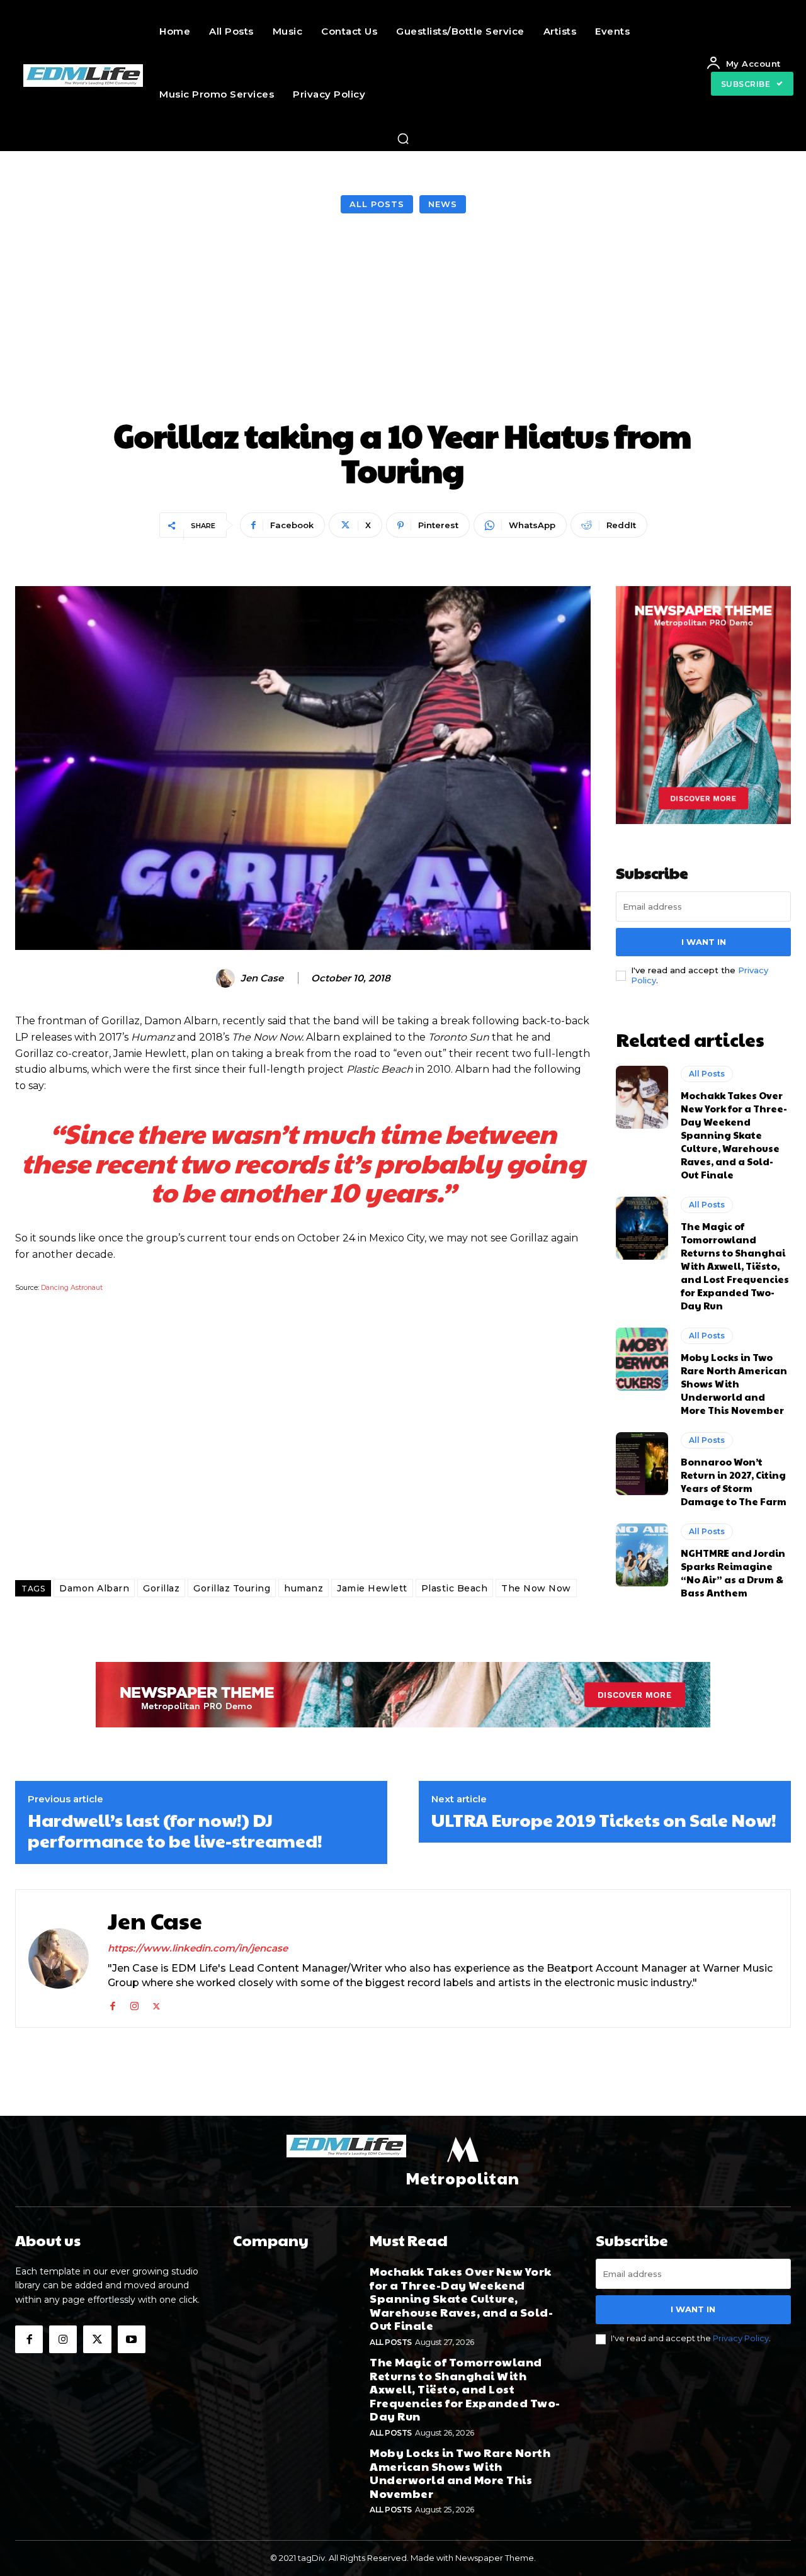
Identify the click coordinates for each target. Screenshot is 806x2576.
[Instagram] (134, 2003)
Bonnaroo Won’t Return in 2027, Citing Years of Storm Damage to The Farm (734, 1481)
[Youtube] (132, 2339)
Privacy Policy (741, 2338)
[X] (156, 2003)
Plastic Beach (455, 1588)
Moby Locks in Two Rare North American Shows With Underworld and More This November (734, 1383)
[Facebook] (112, 2003)
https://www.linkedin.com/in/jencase (198, 1948)
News (443, 204)
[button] (403, 138)
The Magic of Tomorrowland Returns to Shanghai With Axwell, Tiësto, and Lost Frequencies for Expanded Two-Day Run (735, 1266)
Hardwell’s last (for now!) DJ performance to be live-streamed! (175, 1830)
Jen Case (262, 978)
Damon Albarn (94, 1588)
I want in (704, 942)
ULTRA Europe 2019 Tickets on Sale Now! (604, 1820)
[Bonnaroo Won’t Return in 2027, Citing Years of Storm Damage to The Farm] (642, 1464)
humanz (304, 1588)
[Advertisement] (403, 317)
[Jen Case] (227, 978)
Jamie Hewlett (372, 1588)
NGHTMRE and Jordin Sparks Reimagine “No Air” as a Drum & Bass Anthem (733, 1573)
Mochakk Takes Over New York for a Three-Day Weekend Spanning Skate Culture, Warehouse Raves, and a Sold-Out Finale (734, 1135)
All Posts (377, 204)
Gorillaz (161, 1588)
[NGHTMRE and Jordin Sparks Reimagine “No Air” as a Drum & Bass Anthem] (642, 1555)
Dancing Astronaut (72, 1288)
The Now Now (536, 1588)
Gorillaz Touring (232, 1588)
